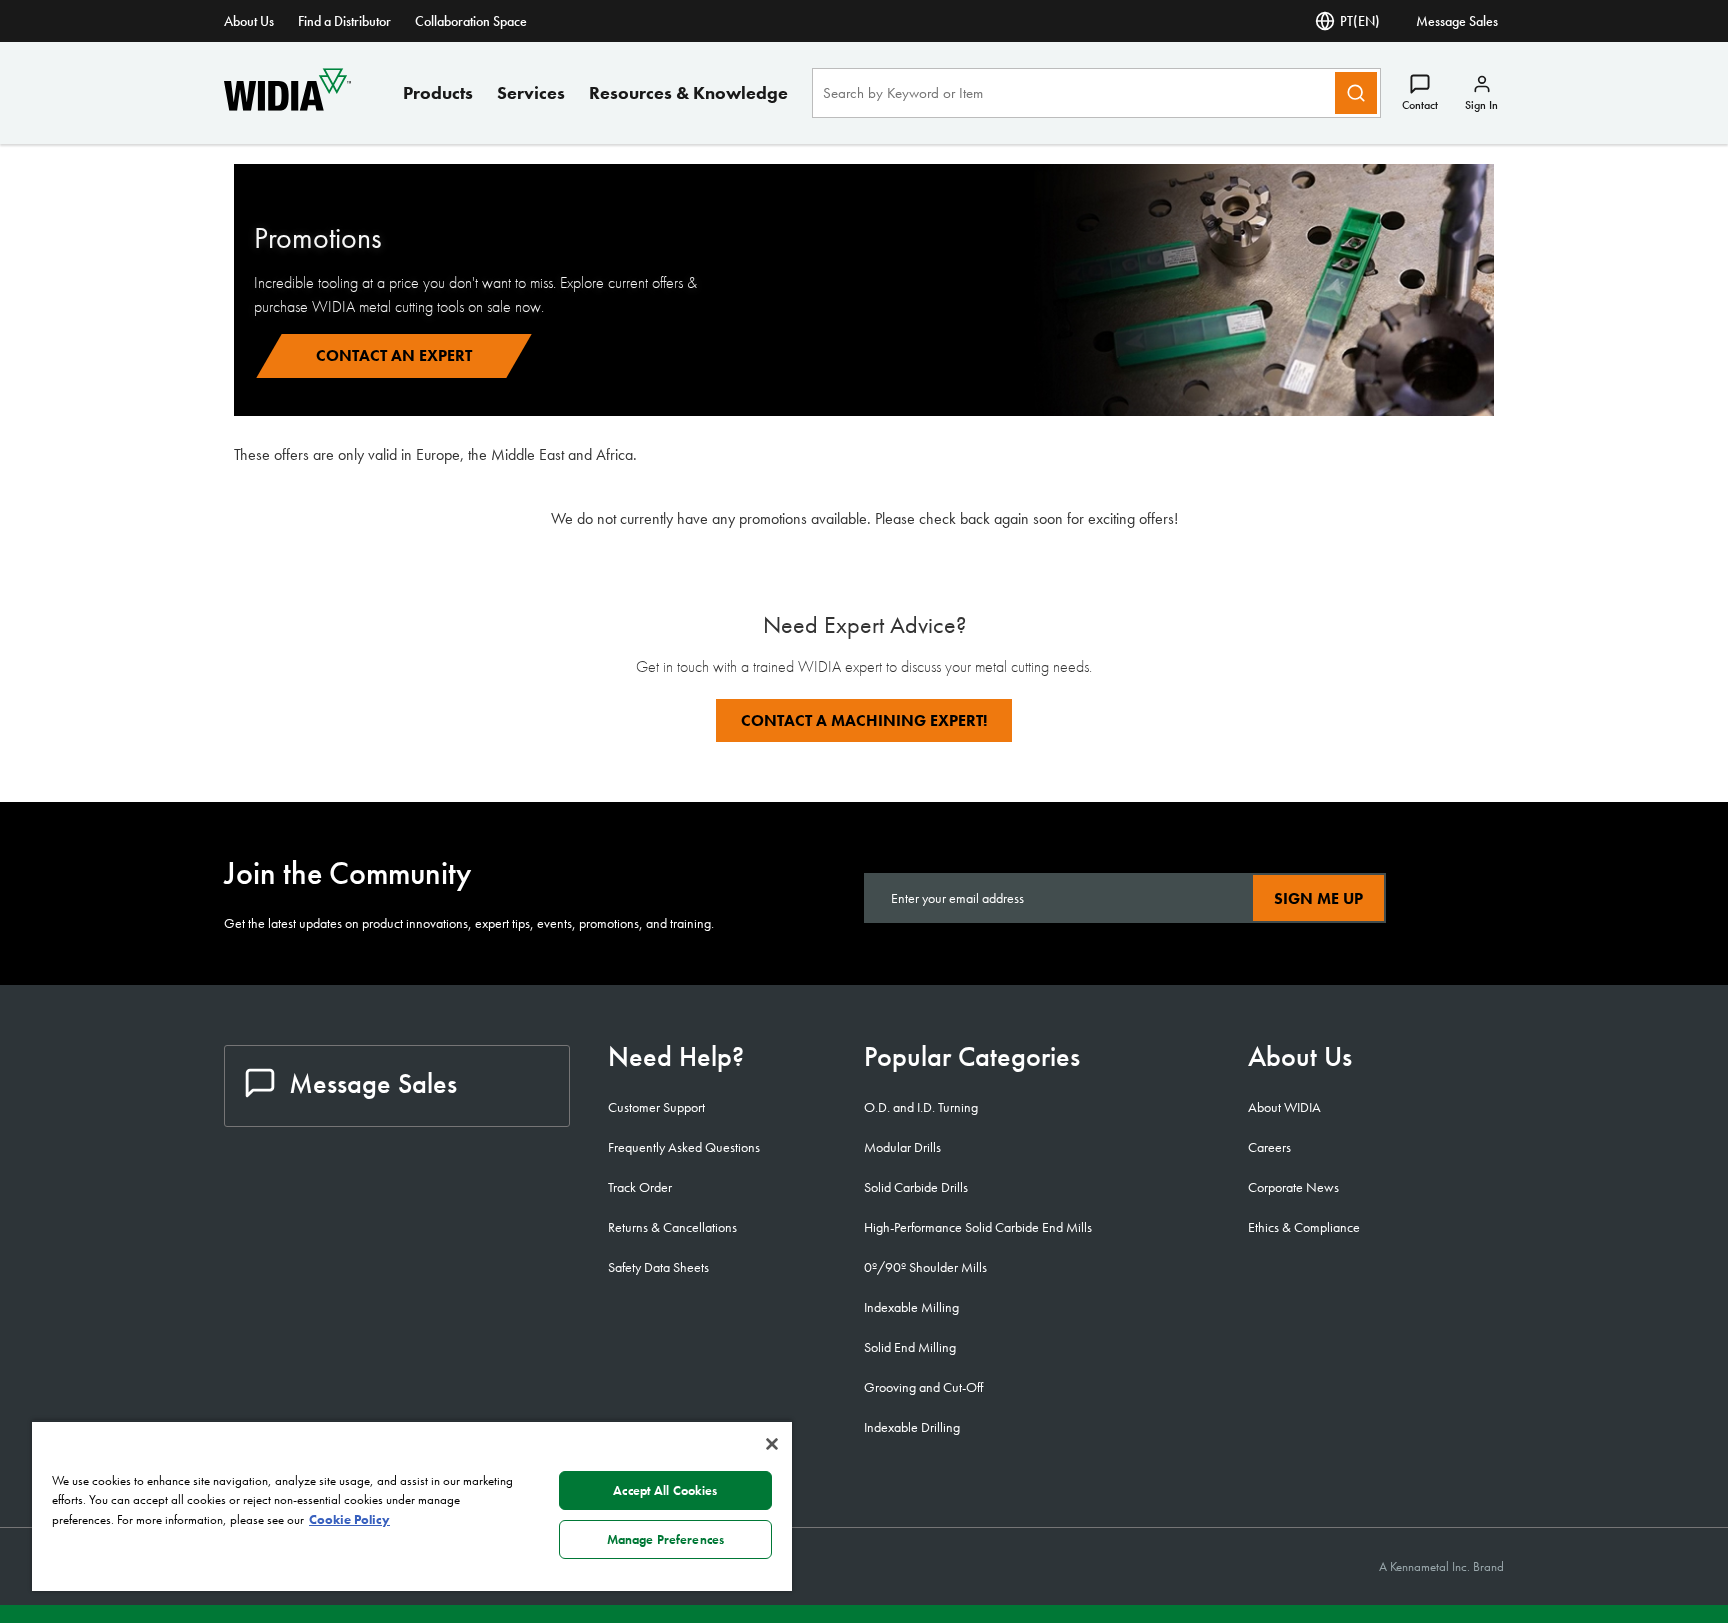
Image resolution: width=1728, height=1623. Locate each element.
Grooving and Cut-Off (923, 1387)
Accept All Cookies (665, 1490)
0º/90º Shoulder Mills (925, 1267)
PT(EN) (1360, 21)
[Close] (772, 1444)
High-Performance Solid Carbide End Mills (978, 1227)
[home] (287, 105)
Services (531, 92)
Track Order (640, 1187)
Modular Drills (902, 1147)
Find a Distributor (344, 21)
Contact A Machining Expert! (864, 720)
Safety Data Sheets (658, 1267)
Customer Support (656, 1107)
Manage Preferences (665, 1539)
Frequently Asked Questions (684, 1147)
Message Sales (1457, 21)
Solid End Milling (910, 1347)
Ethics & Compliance (1304, 1227)
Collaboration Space (471, 21)
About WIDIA (1284, 1107)
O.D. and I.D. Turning (921, 1107)
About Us (249, 21)
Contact (1420, 105)
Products (438, 92)
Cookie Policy (349, 1519)
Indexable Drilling (912, 1427)
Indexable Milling (911, 1307)
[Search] (1356, 93)
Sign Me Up (1318, 898)
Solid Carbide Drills (916, 1187)
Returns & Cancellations (672, 1227)
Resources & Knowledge (688, 92)
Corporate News (1293, 1187)
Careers (1269, 1147)
